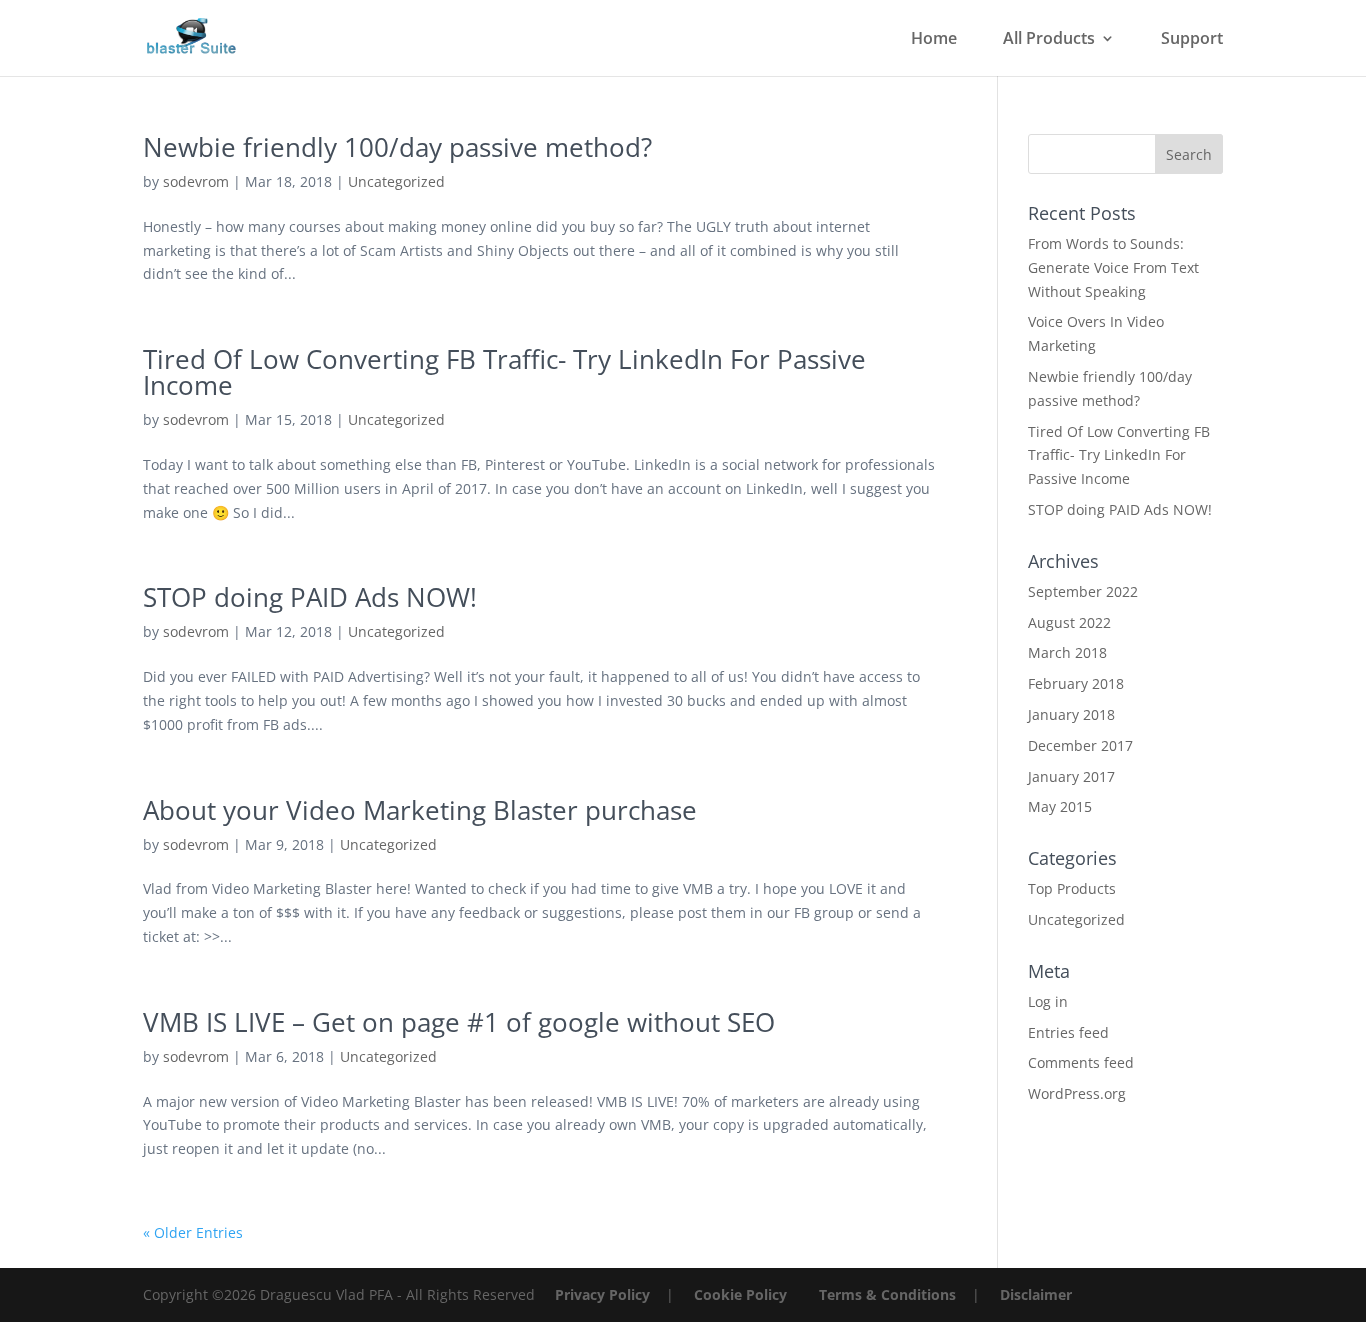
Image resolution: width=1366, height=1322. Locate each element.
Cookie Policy (740, 1294)
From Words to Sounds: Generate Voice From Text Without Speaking (1113, 267)
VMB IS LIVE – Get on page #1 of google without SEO (459, 1022)
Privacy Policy (602, 1294)
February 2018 (1076, 683)
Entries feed (1068, 1032)
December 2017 (1080, 745)
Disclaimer (1036, 1294)
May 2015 (1060, 806)
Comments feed (1081, 1062)
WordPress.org (1077, 1093)
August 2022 (1069, 622)
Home (934, 39)
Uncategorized (396, 181)
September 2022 (1083, 591)
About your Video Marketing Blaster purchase (420, 810)
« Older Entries (193, 1232)
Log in (1048, 1001)
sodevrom (196, 181)
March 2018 (1067, 652)
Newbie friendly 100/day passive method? (397, 147)
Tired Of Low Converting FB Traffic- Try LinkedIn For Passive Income (504, 372)
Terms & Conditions (887, 1294)
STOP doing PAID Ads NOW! (310, 597)
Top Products (1072, 888)
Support (1192, 39)
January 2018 (1071, 714)
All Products (1049, 39)
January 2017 (1071, 776)
